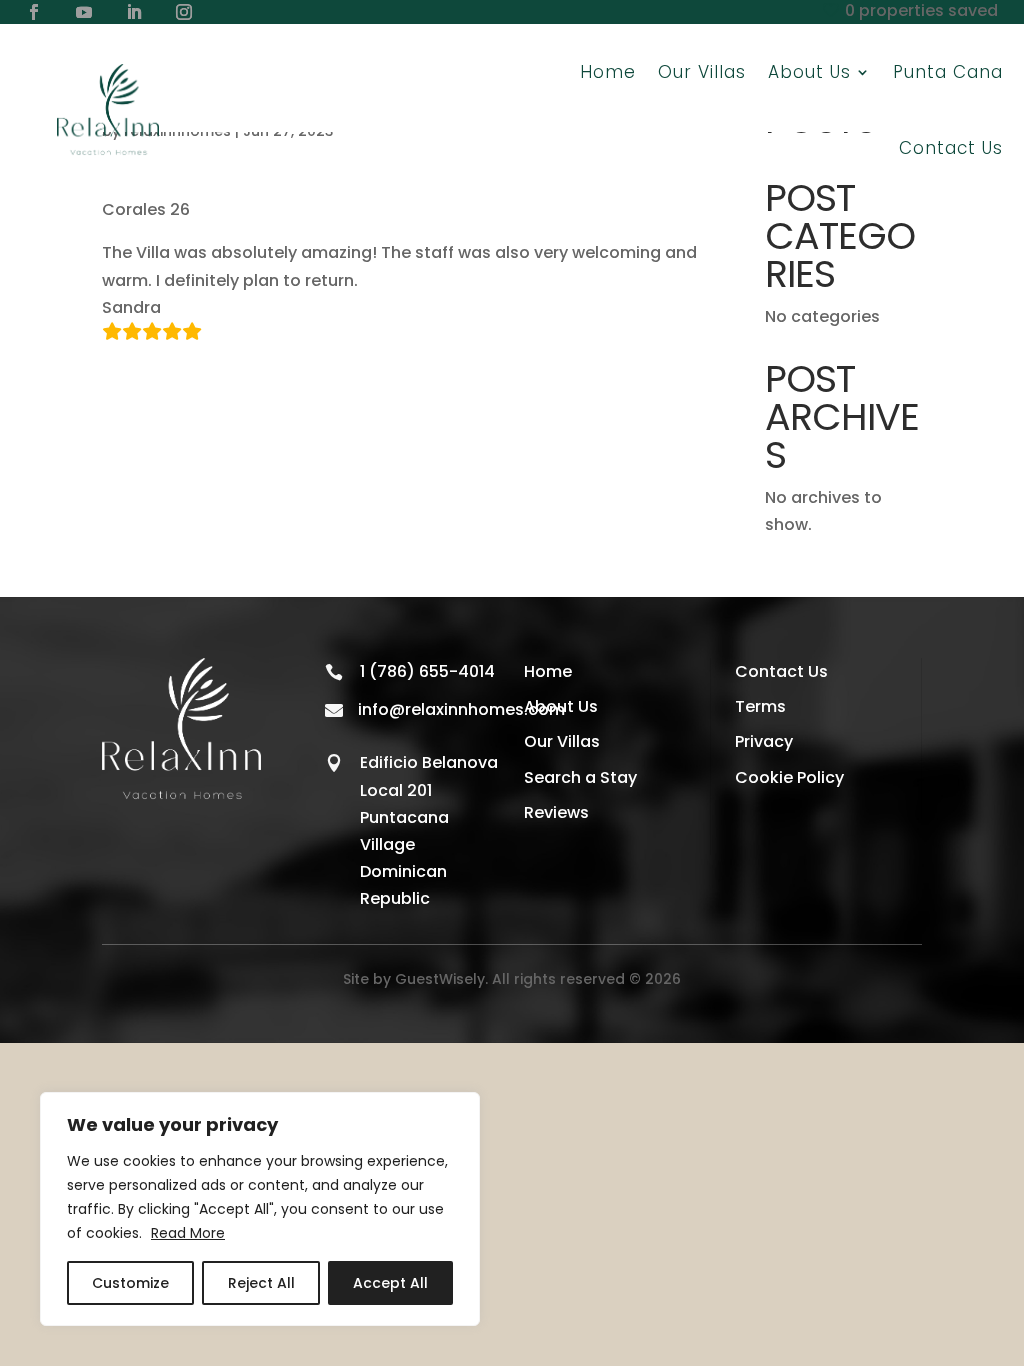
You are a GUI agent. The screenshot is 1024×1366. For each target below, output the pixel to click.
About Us (561, 706)
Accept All (390, 1283)
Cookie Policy (789, 777)
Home (608, 72)
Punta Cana (948, 72)
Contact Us (951, 148)
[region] (260, 1209)
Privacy (764, 741)
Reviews (556, 812)
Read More (188, 1233)
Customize (130, 1283)
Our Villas (702, 72)
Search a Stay (580, 777)
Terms (760, 706)
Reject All (261, 1283)
